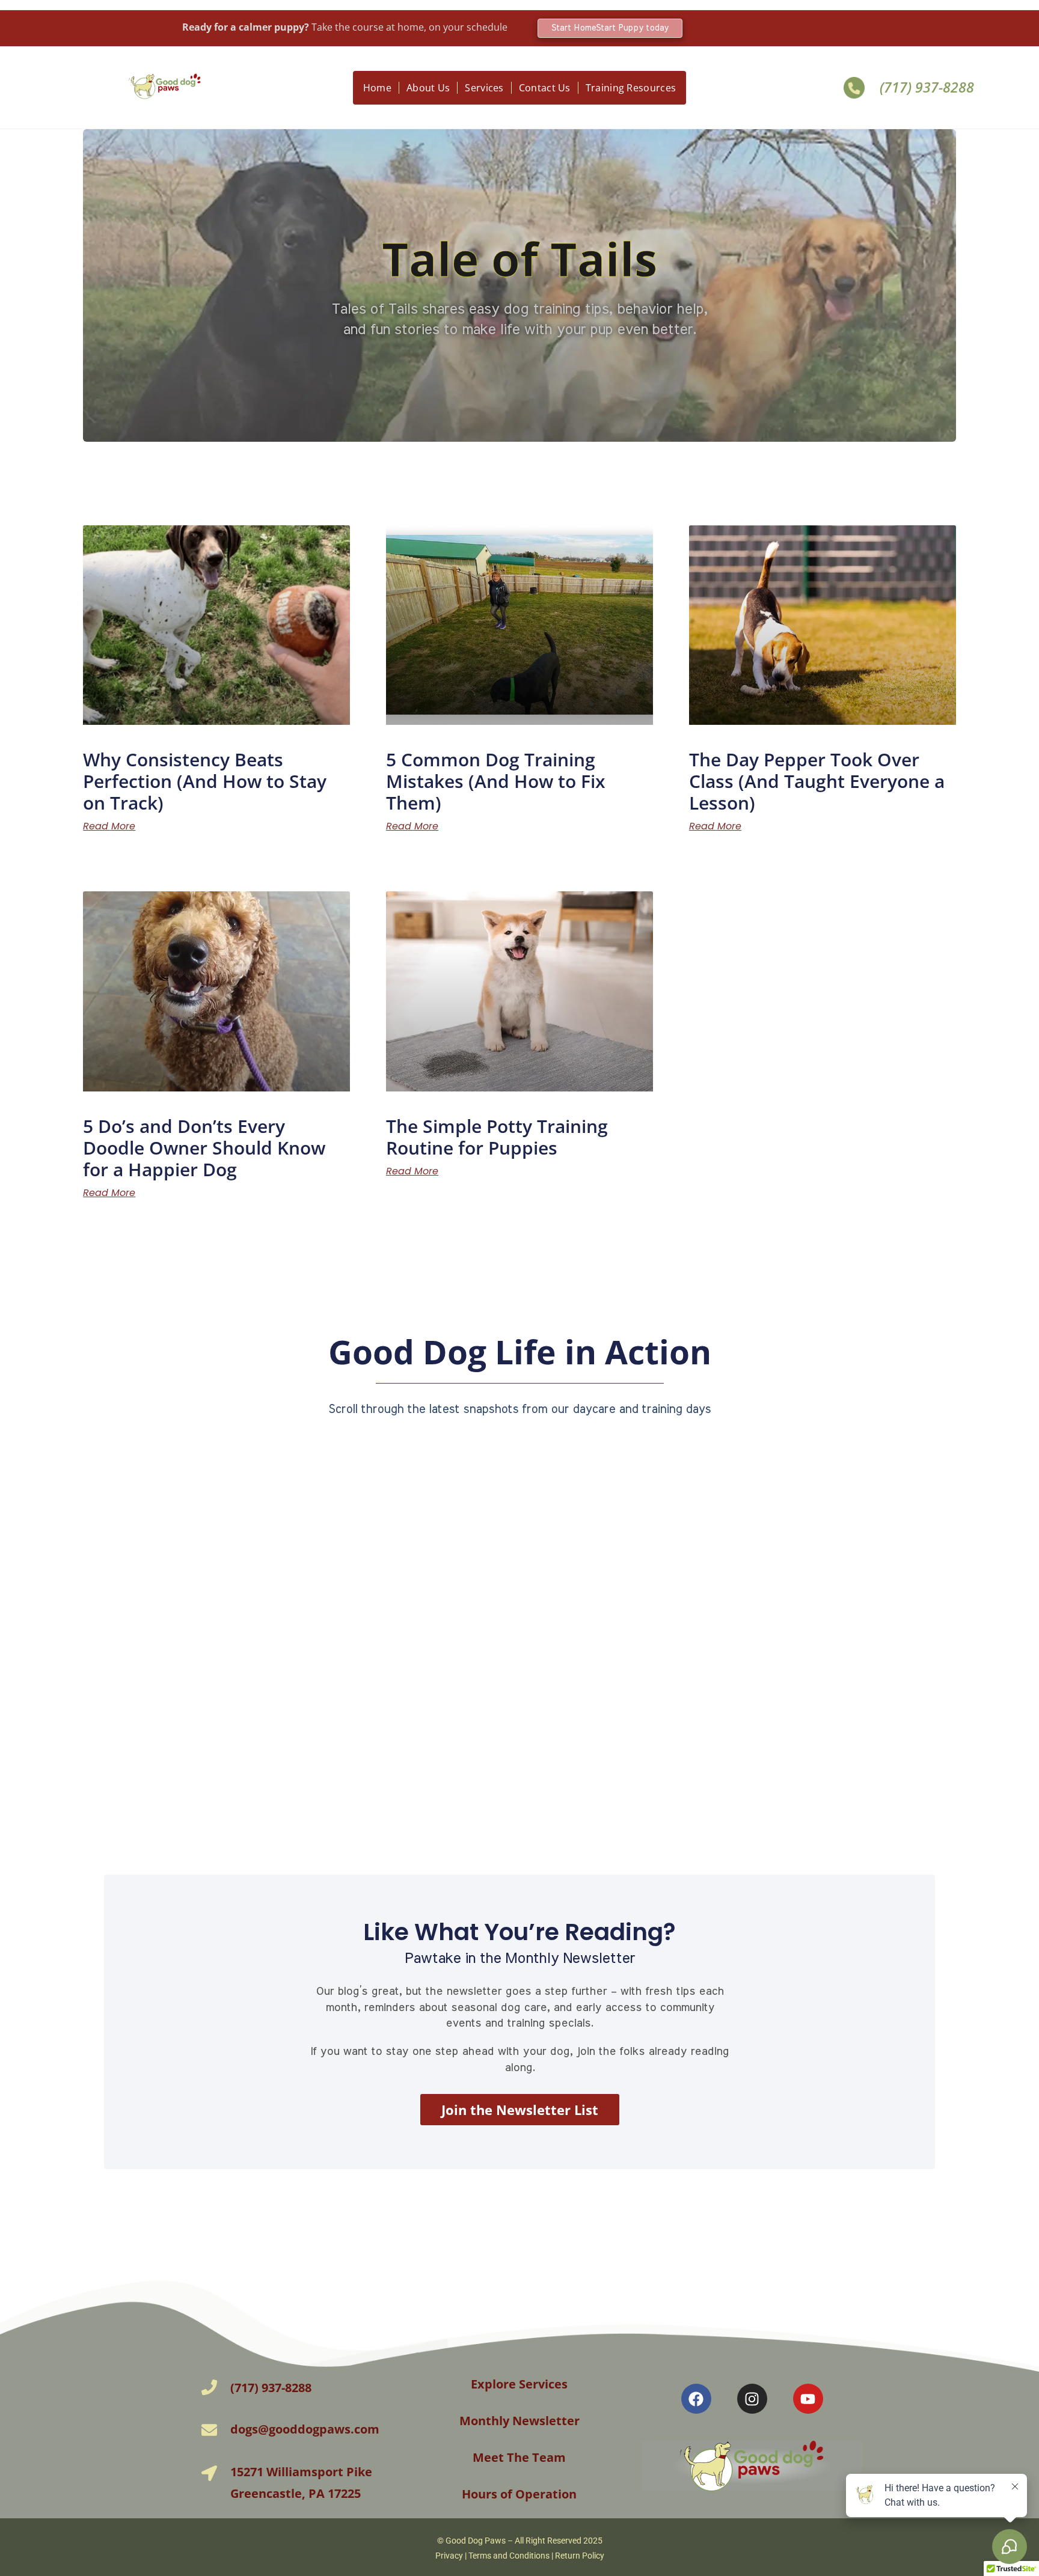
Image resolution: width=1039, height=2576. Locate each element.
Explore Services (519, 2384)
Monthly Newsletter (519, 2421)
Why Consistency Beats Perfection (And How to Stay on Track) (205, 781)
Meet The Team (519, 2457)
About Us (428, 88)
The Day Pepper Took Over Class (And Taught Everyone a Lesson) (817, 781)
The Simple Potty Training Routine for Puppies (497, 1137)
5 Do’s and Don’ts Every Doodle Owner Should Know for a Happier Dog (204, 1148)
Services (484, 88)
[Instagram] (752, 2399)
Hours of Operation (519, 2494)
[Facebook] (696, 2399)
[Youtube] (808, 2399)
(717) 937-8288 (927, 87)
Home (377, 88)
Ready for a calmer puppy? (345, 27)
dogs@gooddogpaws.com (305, 2429)
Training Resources (631, 88)
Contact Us (545, 88)
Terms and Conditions (509, 2556)
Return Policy (580, 2556)
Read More (109, 826)
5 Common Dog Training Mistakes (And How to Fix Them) (496, 781)
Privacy (449, 2556)
